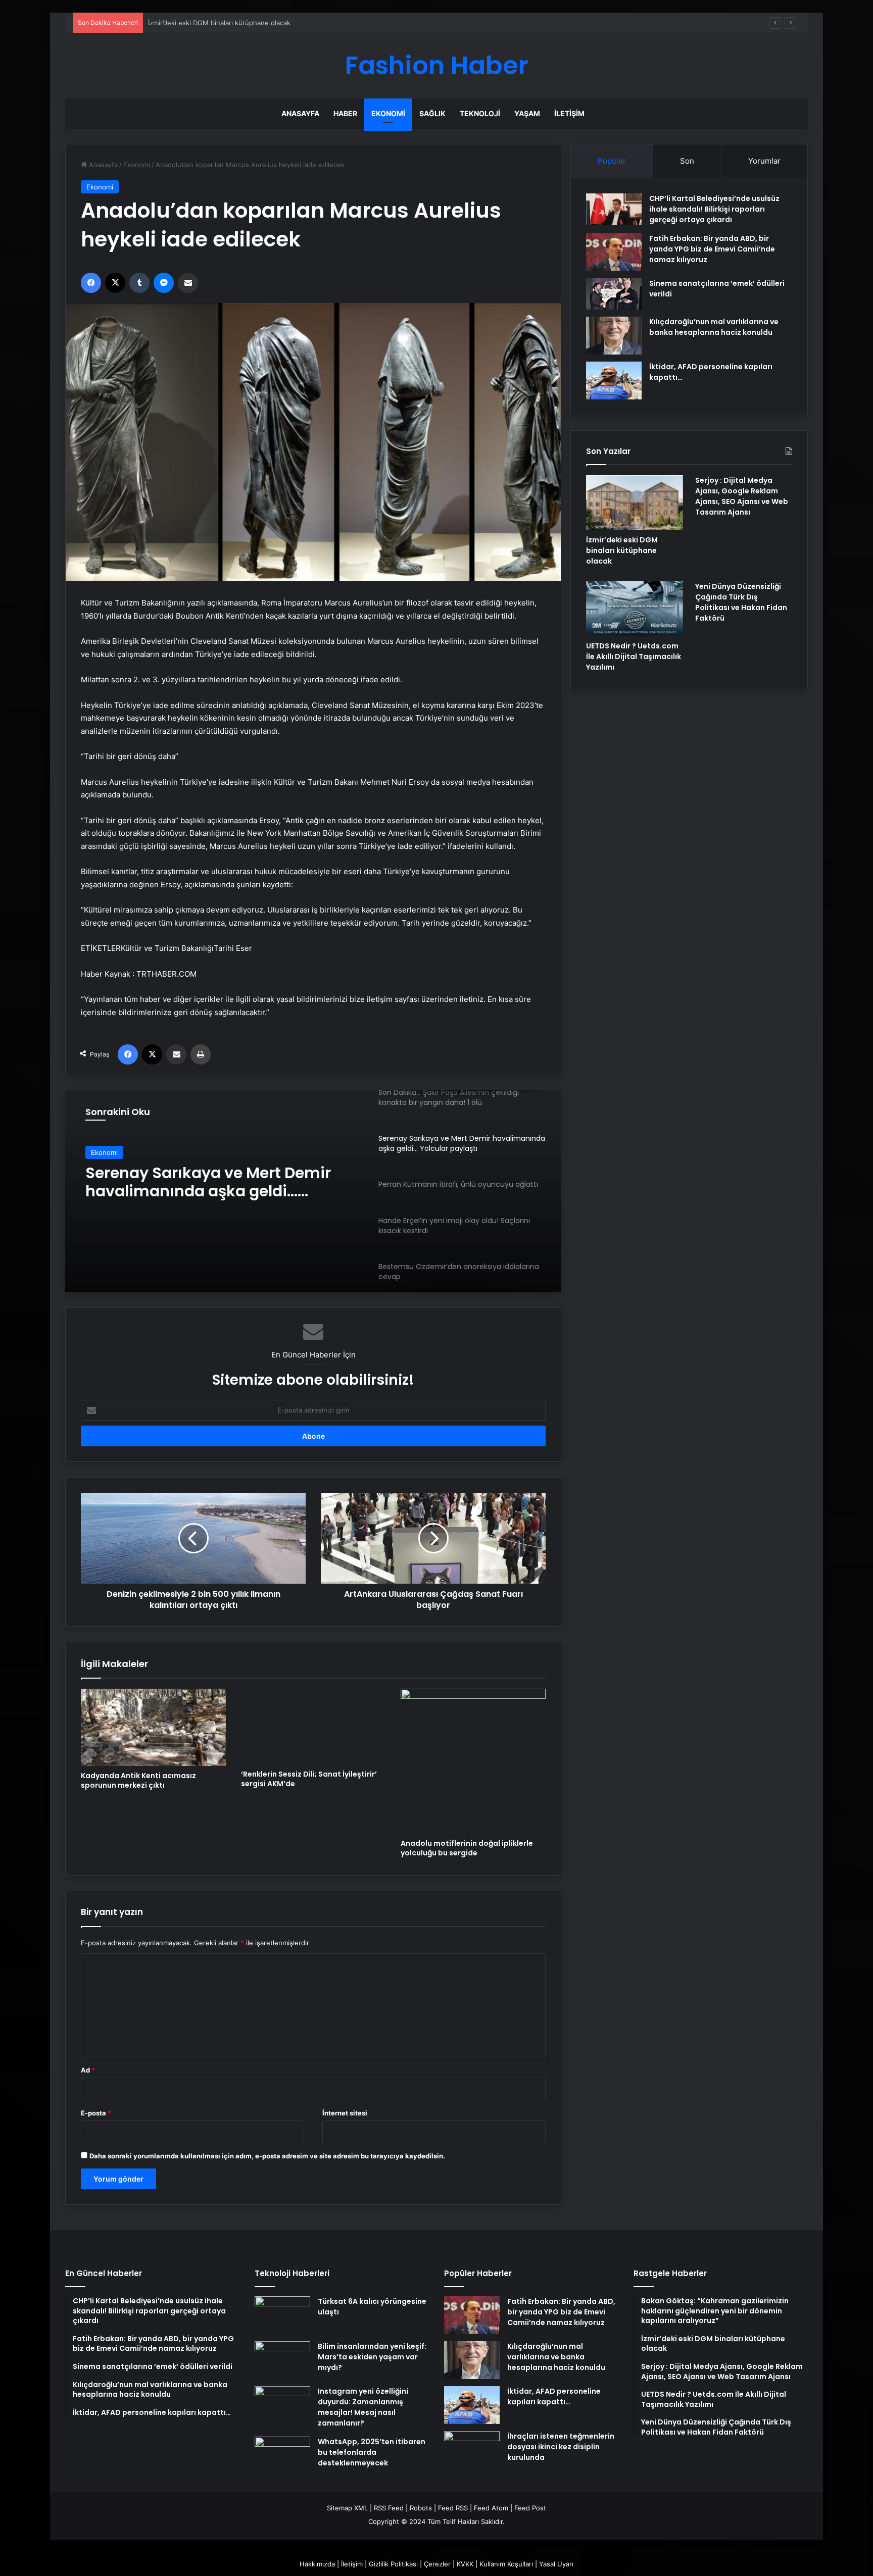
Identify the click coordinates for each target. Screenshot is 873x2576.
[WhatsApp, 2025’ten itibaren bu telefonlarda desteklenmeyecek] (282, 2456)
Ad (88, 2070)
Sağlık (432, 113)
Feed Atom (491, 2508)
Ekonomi (388, 113)
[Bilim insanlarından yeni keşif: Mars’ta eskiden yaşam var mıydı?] (282, 2360)
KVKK (465, 2564)
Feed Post (530, 2508)
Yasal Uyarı (556, 2564)
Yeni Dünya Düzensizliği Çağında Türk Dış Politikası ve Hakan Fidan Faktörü (741, 602)
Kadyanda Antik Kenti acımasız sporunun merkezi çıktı (138, 1780)
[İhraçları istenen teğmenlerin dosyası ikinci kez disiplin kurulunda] (472, 2450)
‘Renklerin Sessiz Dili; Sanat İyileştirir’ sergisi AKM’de (309, 1779)
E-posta (96, 2113)
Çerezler (437, 2564)
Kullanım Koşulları (506, 2564)
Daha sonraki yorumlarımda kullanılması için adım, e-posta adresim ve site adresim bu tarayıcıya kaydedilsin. (267, 2156)
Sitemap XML (347, 2508)
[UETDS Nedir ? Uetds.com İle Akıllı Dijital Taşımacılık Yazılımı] (635, 609)
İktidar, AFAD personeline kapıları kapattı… (554, 2396)
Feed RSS (453, 2508)
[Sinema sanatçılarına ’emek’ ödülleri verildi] (614, 294)
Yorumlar (764, 161)
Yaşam (527, 113)
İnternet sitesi (345, 2113)
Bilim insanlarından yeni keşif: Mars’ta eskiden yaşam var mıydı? (372, 2357)
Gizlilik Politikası (393, 2564)
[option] (313, 1191)
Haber (345, 113)
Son (687, 161)
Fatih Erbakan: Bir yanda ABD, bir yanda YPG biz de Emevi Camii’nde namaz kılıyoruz (712, 249)
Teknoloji (480, 113)
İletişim (569, 113)
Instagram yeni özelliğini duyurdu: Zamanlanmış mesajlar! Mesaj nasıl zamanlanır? (363, 2407)
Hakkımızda (317, 2564)
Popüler (612, 161)
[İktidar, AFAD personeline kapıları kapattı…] (614, 381)
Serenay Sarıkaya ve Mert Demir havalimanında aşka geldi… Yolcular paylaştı (208, 1182)
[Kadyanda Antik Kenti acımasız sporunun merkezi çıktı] (153, 1727)
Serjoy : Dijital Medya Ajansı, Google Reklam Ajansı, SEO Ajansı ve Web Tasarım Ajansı (742, 496)
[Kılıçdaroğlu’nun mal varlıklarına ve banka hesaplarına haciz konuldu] (614, 336)
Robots (421, 2508)
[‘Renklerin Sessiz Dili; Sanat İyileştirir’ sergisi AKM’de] (313, 1727)
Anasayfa (300, 113)
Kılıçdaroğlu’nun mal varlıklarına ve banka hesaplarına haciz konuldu (714, 327)
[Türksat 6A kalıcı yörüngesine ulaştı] (282, 2315)
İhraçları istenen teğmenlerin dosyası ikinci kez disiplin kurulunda (561, 2447)
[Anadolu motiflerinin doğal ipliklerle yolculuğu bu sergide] (473, 1761)
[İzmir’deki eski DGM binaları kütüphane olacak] (635, 502)
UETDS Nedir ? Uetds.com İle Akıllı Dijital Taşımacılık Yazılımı (634, 656)
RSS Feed (389, 2508)
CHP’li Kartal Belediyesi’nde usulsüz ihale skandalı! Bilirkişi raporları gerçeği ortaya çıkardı (714, 209)
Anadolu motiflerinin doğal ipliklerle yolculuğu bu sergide (467, 1848)
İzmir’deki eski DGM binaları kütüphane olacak (622, 550)
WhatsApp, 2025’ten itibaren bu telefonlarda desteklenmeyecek (372, 2452)
